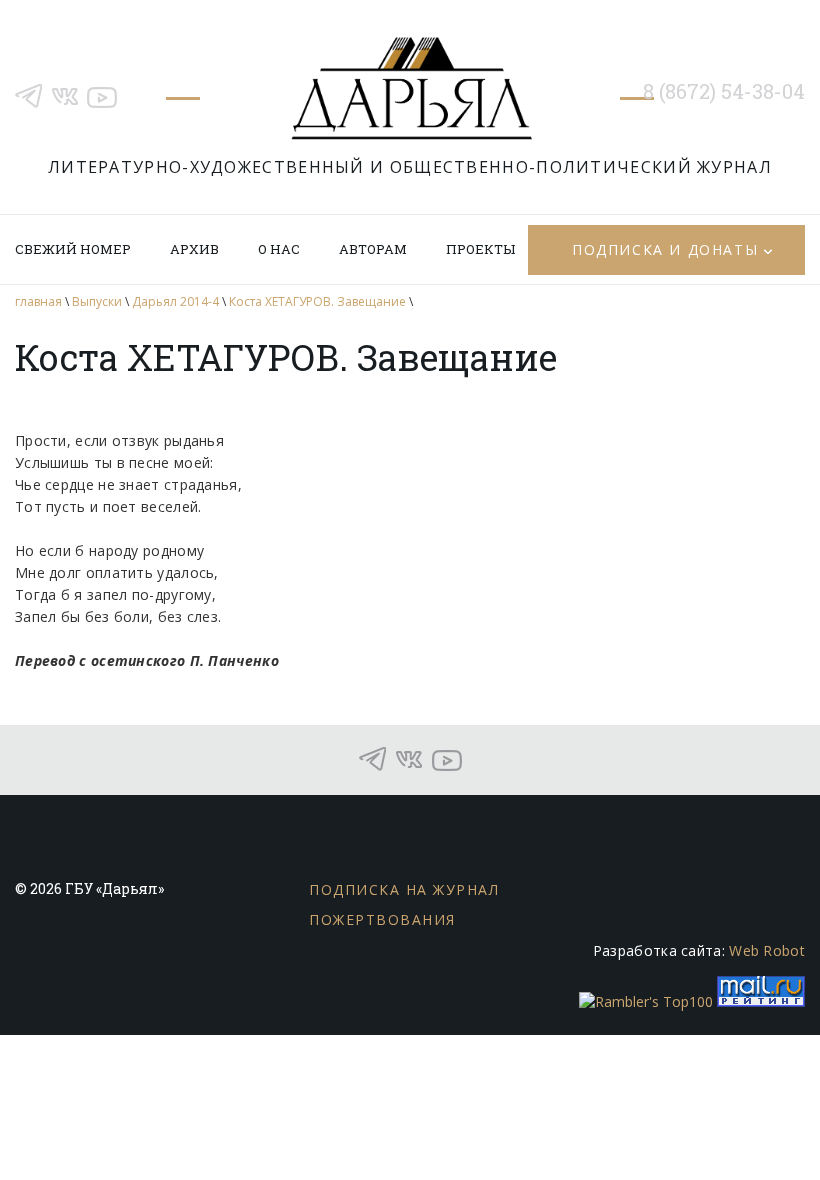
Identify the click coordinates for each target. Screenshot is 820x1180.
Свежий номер (73, 249)
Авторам (373, 249)
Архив (194, 249)
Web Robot (767, 950)
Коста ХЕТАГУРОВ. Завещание (317, 301)
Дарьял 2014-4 (175, 301)
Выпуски (97, 301)
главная (38, 301)
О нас (279, 249)
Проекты (480, 249)
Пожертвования (382, 919)
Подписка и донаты (665, 249)
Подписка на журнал (404, 889)
